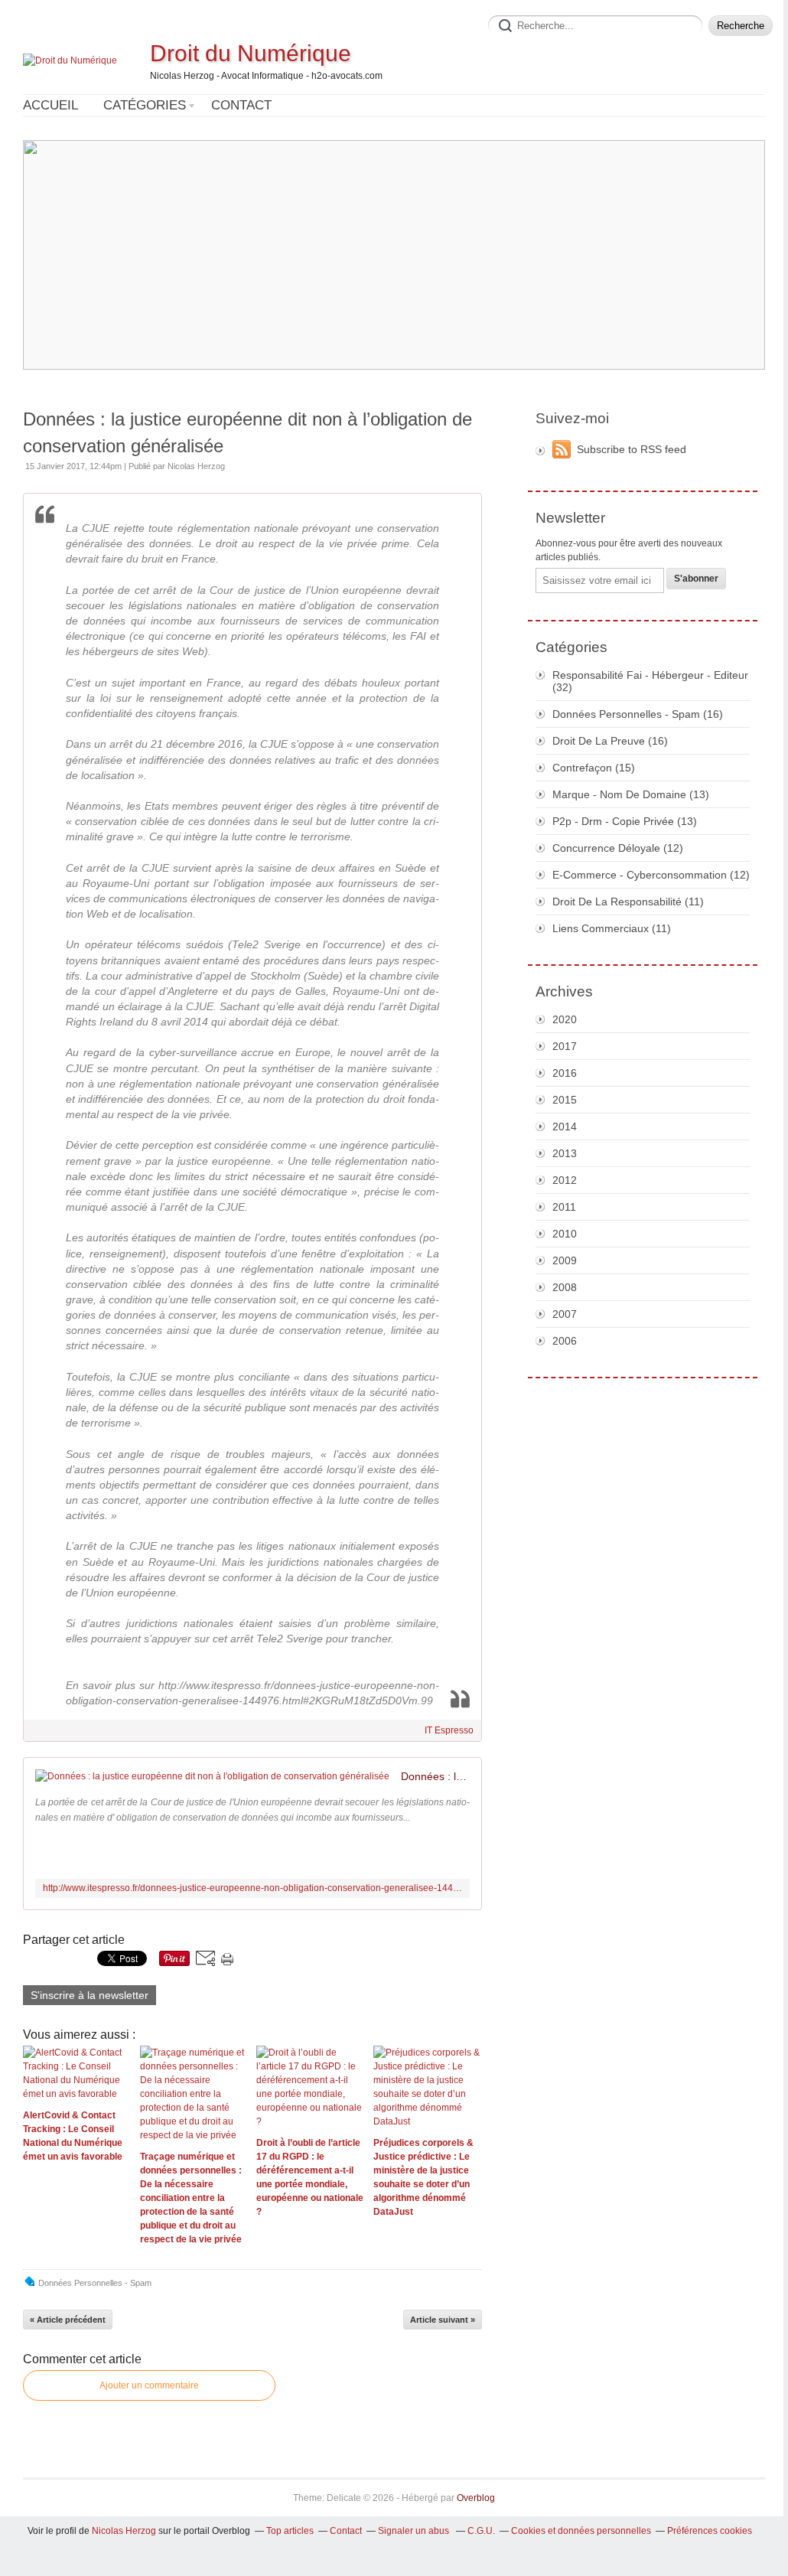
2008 (565, 1287)
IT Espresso (449, 1730)
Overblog (476, 2498)
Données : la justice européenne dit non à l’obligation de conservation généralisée (247, 432)
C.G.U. (481, 2531)
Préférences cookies (710, 2531)
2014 (565, 1127)
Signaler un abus (415, 2531)
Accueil (50, 105)
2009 (565, 1260)
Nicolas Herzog (124, 2531)
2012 (565, 1180)
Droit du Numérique (251, 53)
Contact (241, 105)
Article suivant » (443, 2320)
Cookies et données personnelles (581, 2531)
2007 (565, 1314)
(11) (628, 902)
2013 (565, 1153)
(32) (650, 681)
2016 (565, 1073)
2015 (565, 1100)
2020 (565, 1019)
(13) (631, 794)
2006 (565, 1341)
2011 (564, 1207)
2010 (565, 1234)
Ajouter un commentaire (149, 2385)
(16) (638, 714)
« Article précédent (68, 2320)
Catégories (145, 105)
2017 (565, 1046)
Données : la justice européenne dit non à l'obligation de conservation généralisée (435, 1776)
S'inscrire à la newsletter (90, 1995)
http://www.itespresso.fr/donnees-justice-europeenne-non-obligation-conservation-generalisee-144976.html (252, 1888)
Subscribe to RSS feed (632, 449)
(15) (594, 768)
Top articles (290, 2531)
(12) (618, 848)
